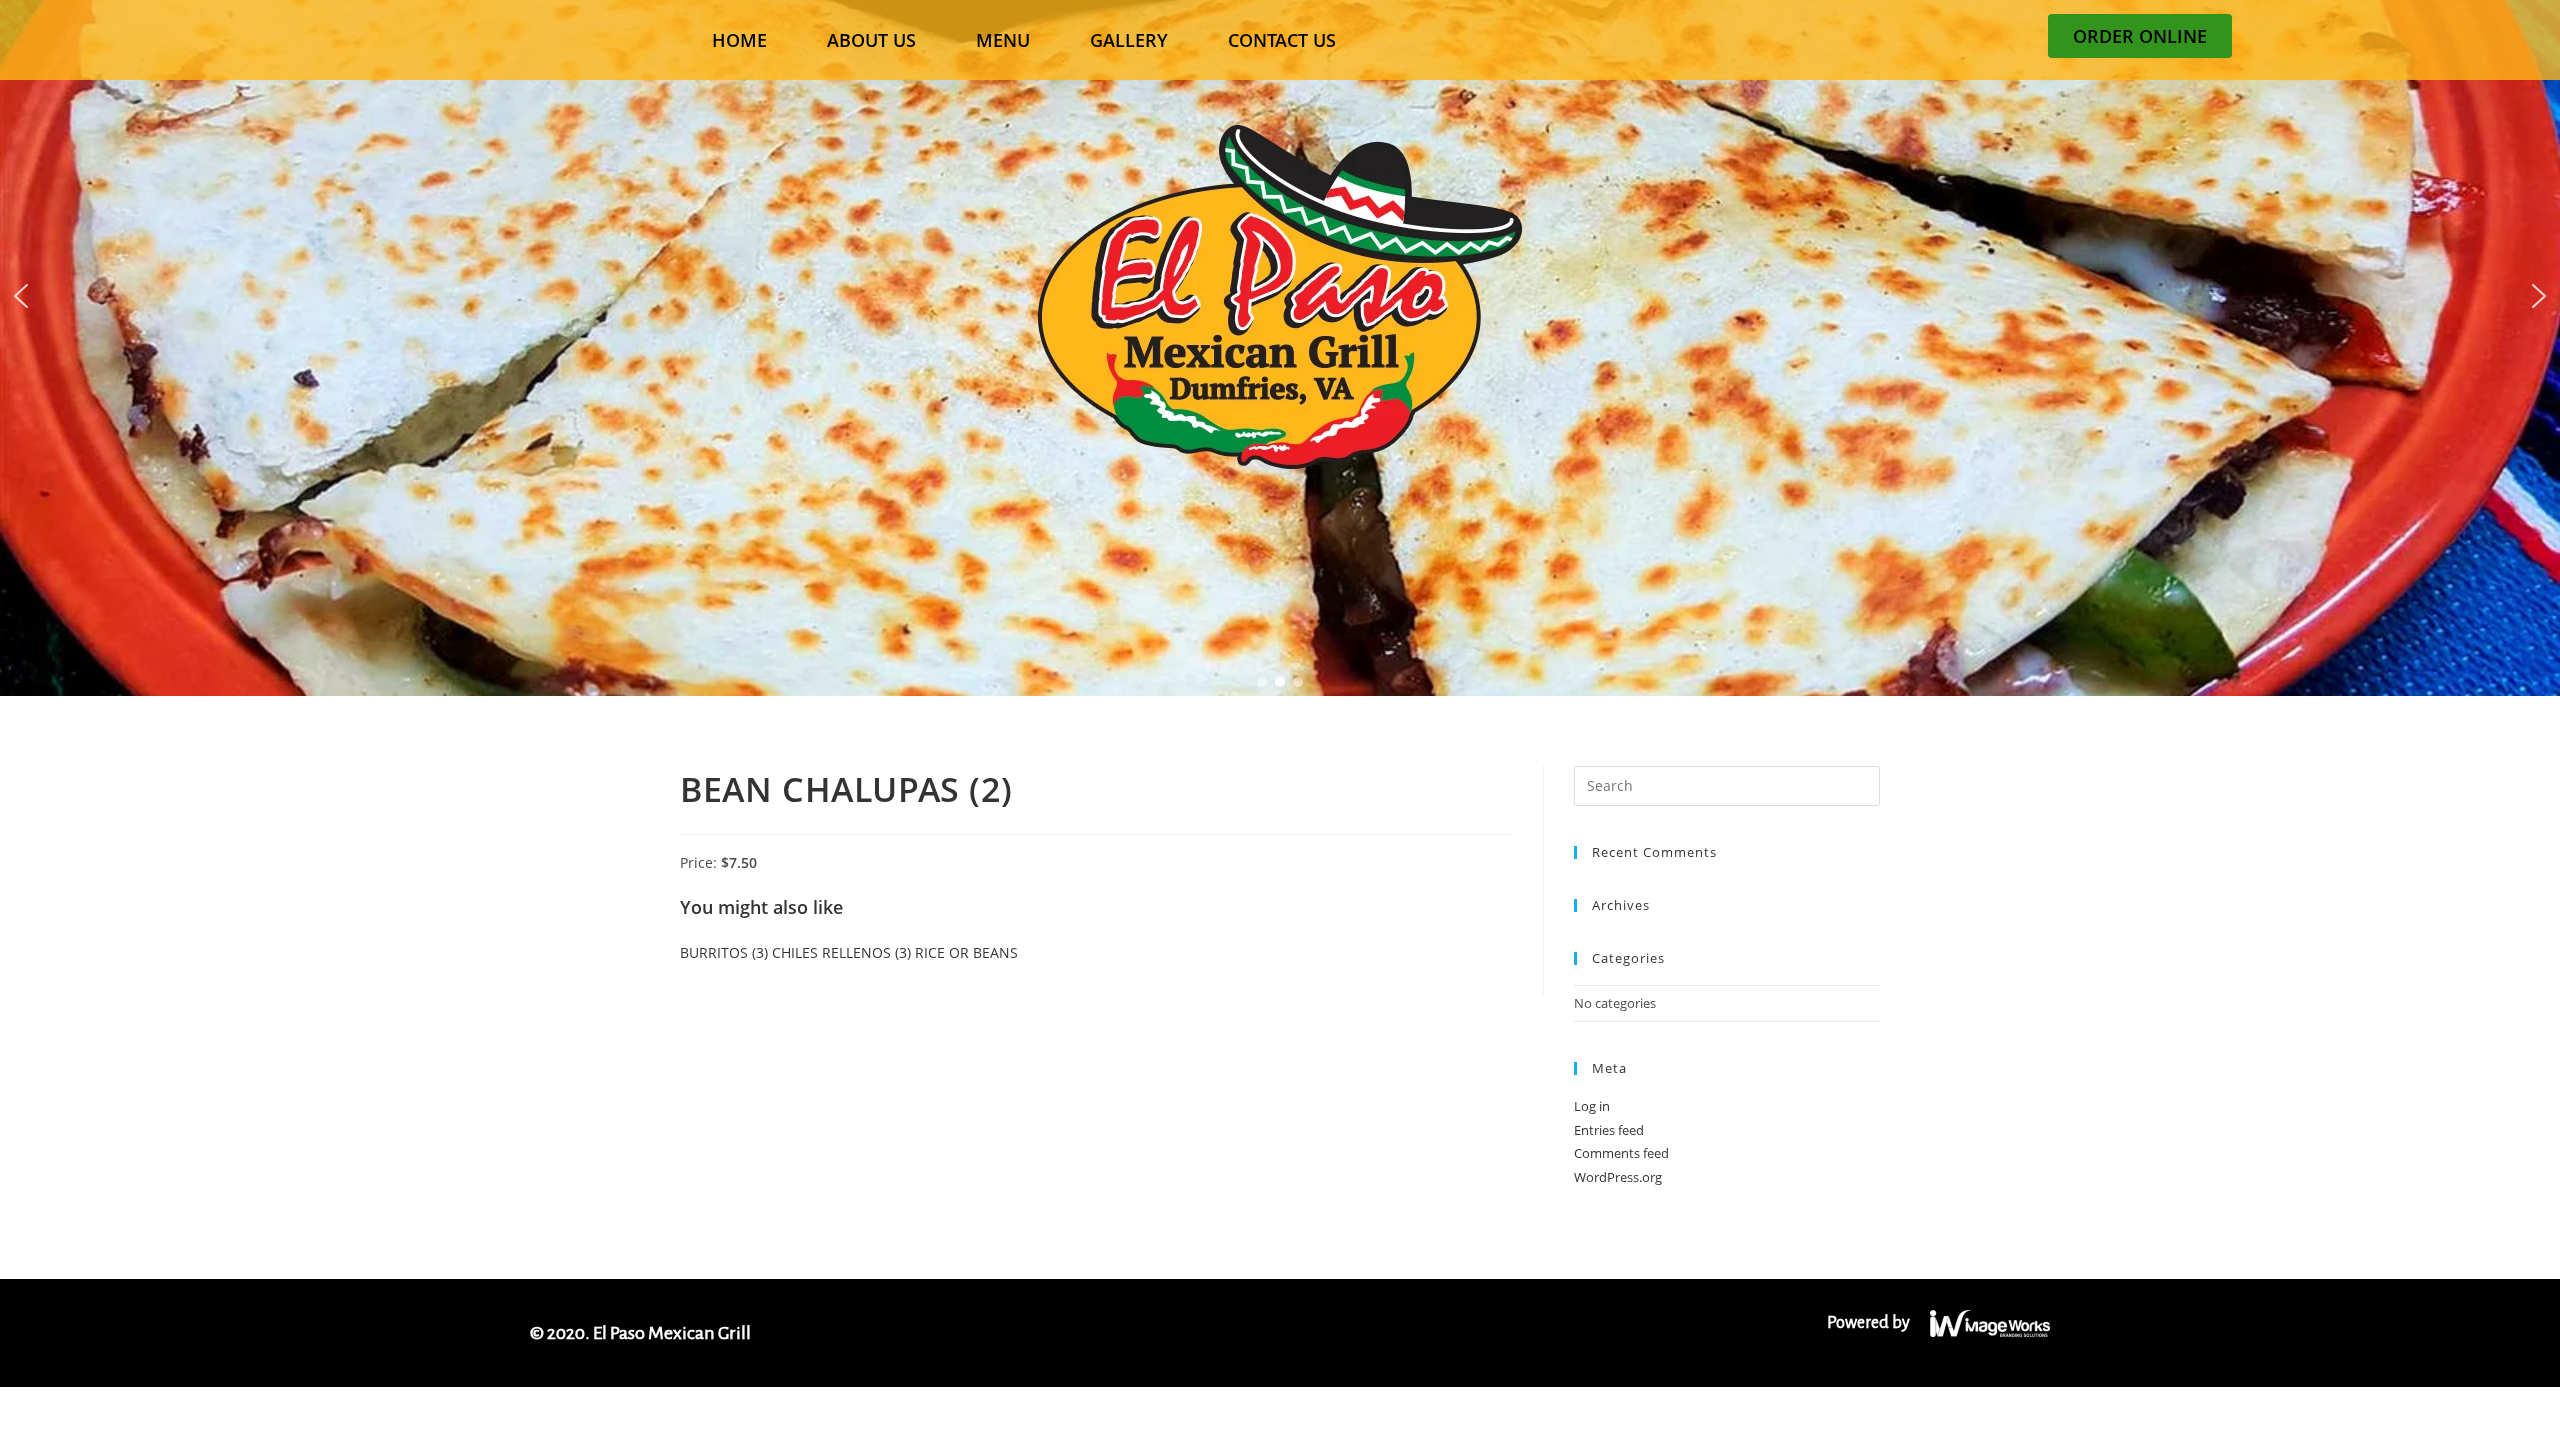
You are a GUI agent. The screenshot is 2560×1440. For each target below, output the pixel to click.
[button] (21, 296)
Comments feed (1621, 1153)
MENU (1003, 40)
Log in (1592, 1106)
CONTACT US (1282, 40)
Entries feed (1609, 1130)
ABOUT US (871, 40)
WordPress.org (1618, 1177)
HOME (739, 40)
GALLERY (1129, 40)
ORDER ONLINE (2140, 36)
